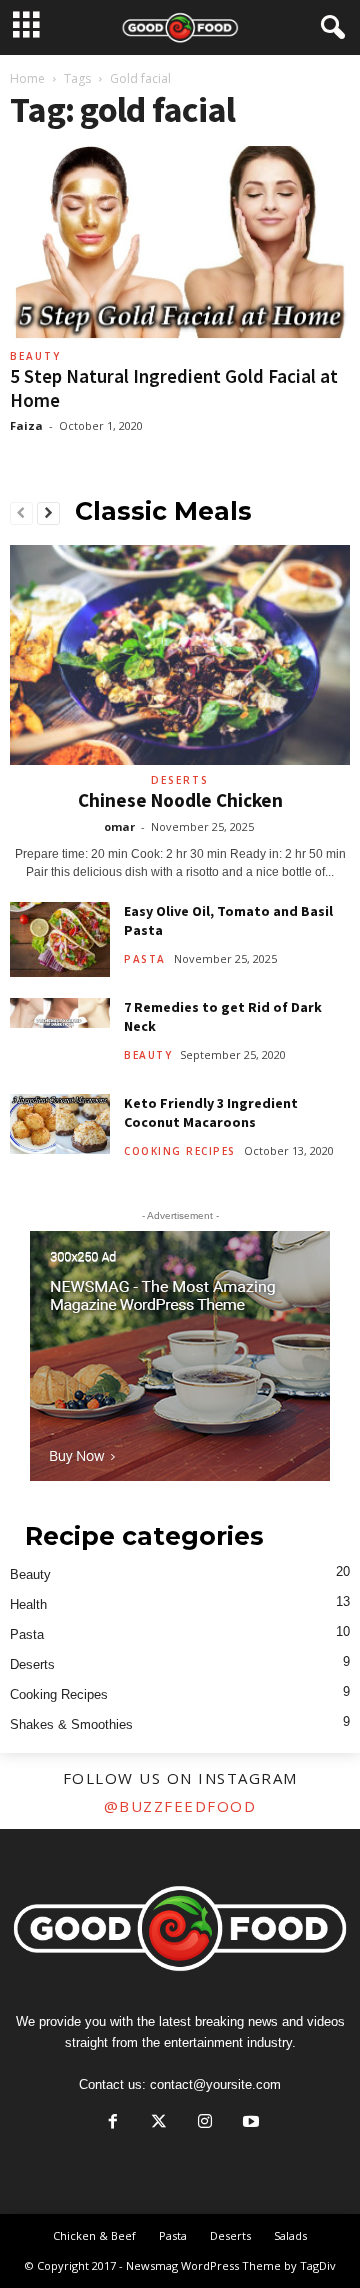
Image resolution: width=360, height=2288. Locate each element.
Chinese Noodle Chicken (180, 800)
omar (119, 826)
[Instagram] (205, 2123)
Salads (290, 2235)
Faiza (26, 425)
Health (28, 1604)
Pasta (145, 959)
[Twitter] (159, 2123)
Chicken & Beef (94, 2235)
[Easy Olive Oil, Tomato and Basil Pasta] (60, 939)
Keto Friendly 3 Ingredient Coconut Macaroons (211, 1112)
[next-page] (48, 514)
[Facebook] (113, 2123)
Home (27, 78)
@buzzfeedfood (180, 1806)
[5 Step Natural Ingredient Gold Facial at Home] (180, 243)
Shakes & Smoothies (71, 1724)
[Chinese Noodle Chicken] (180, 655)
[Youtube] (249, 2123)
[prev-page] (21, 514)
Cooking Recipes (180, 1151)
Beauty (35, 356)
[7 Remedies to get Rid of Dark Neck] (60, 1012)
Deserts (180, 780)
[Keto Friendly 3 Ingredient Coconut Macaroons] (60, 1124)
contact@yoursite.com (215, 2084)
